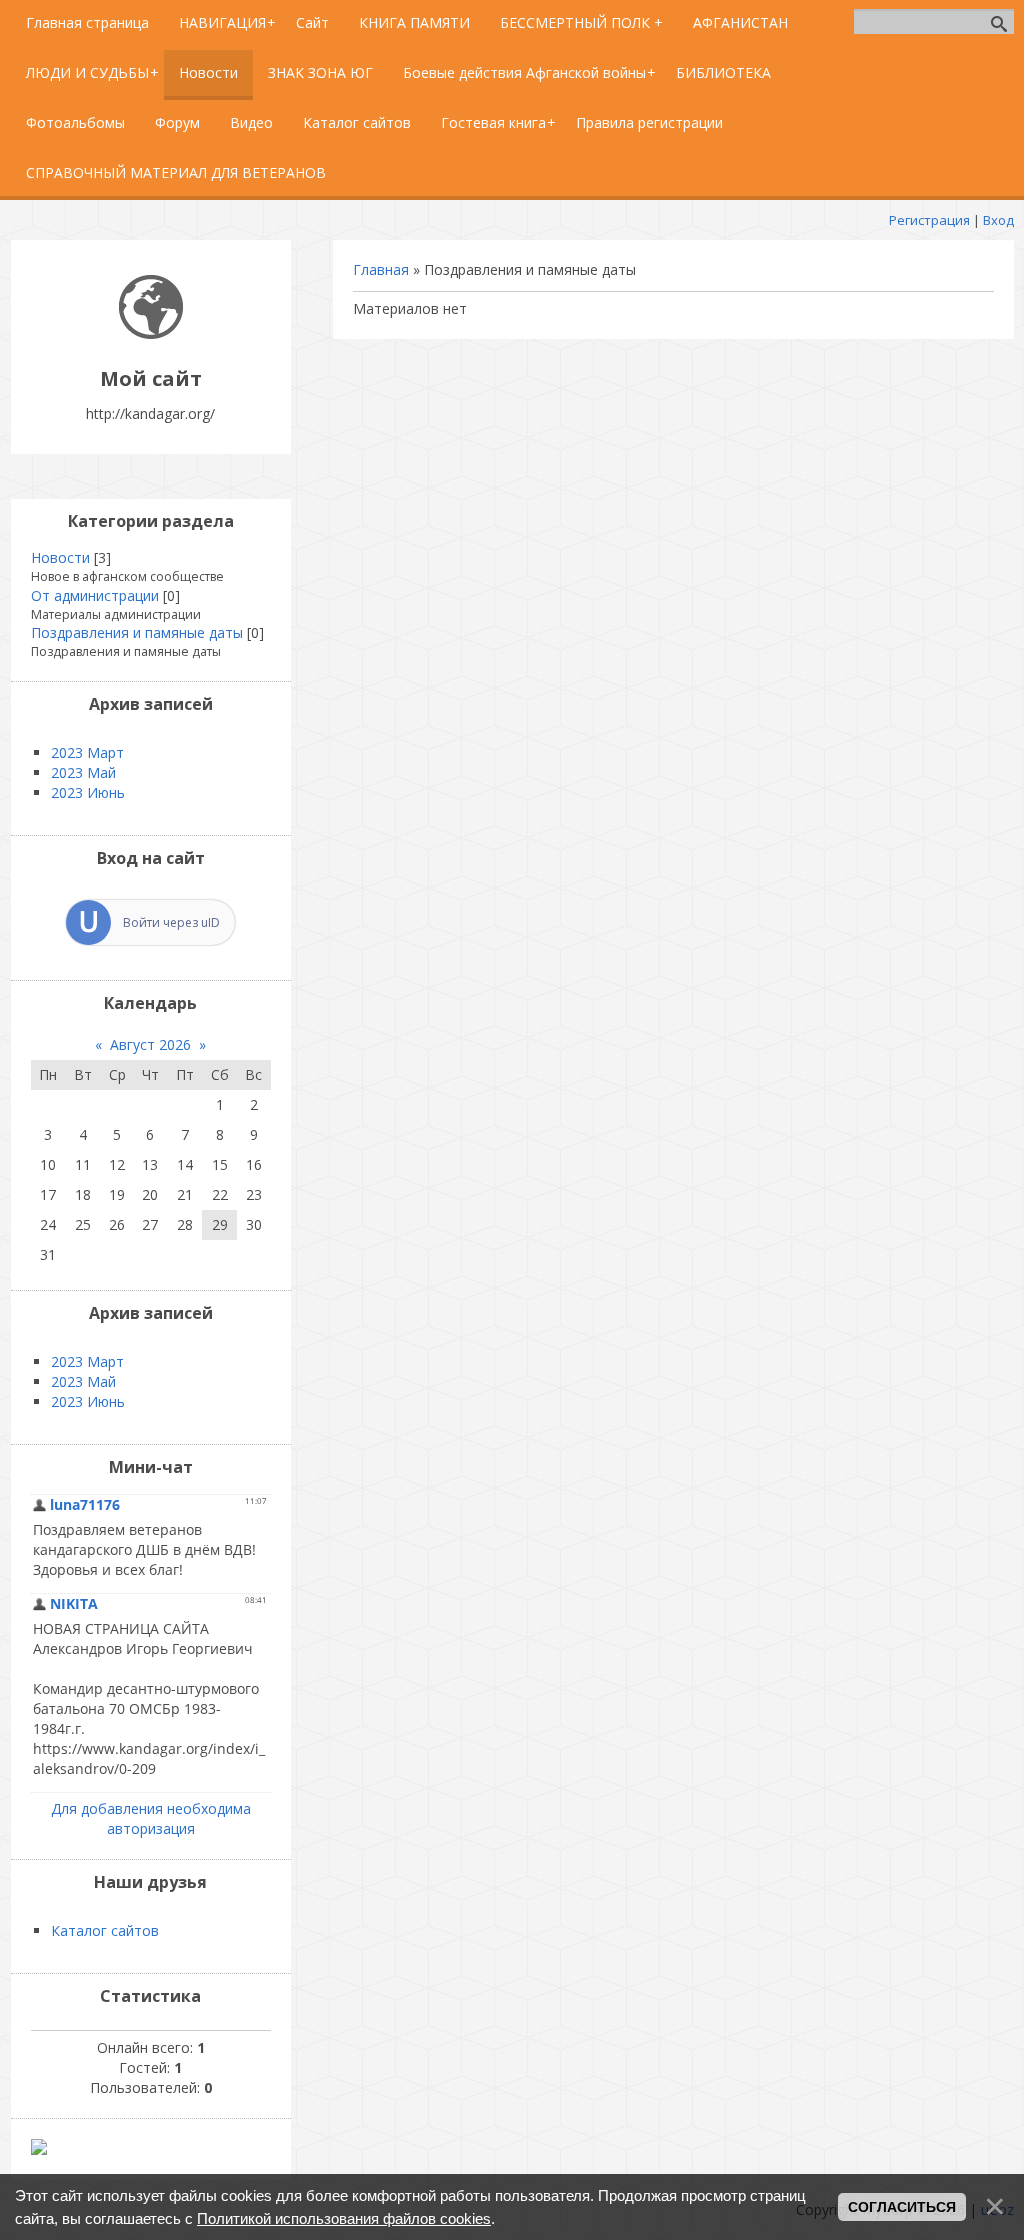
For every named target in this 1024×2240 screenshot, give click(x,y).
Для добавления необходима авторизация (151, 1818)
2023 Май (83, 772)
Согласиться (902, 2207)
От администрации (95, 595)
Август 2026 (150, 1044)
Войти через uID (171, 922)
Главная (381, 269)
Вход (998, 220)
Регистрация (929, 220)
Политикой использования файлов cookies (344, 2218)
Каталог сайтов (105, 1930)
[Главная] (151, 333)
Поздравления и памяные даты (137, 632)
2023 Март (87, 752)
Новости (60, 557)
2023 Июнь (88, 792)
